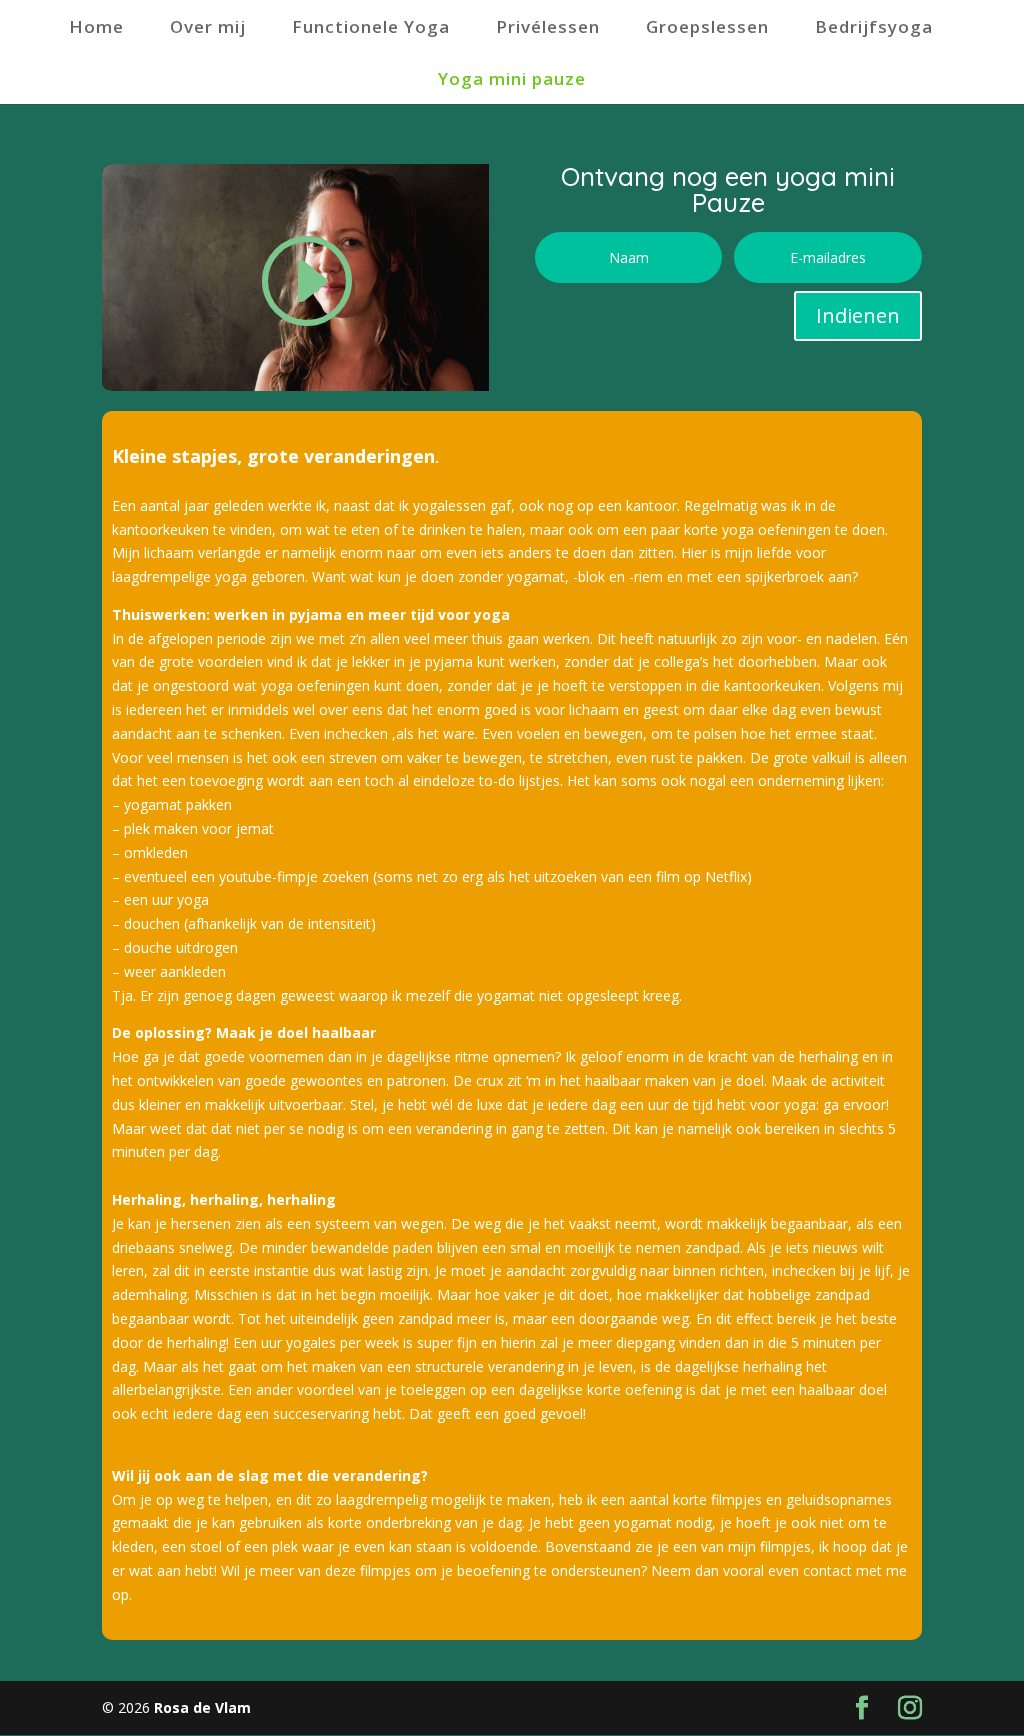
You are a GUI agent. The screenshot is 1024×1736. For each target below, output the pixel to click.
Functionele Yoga (371, 26)
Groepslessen (707, 26)
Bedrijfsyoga (874, 26)
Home (96, 26)
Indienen (858, 315)
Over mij (208, 26)
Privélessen (548, 26)
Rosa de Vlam (200, 1707)
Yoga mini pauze (512, 78)
